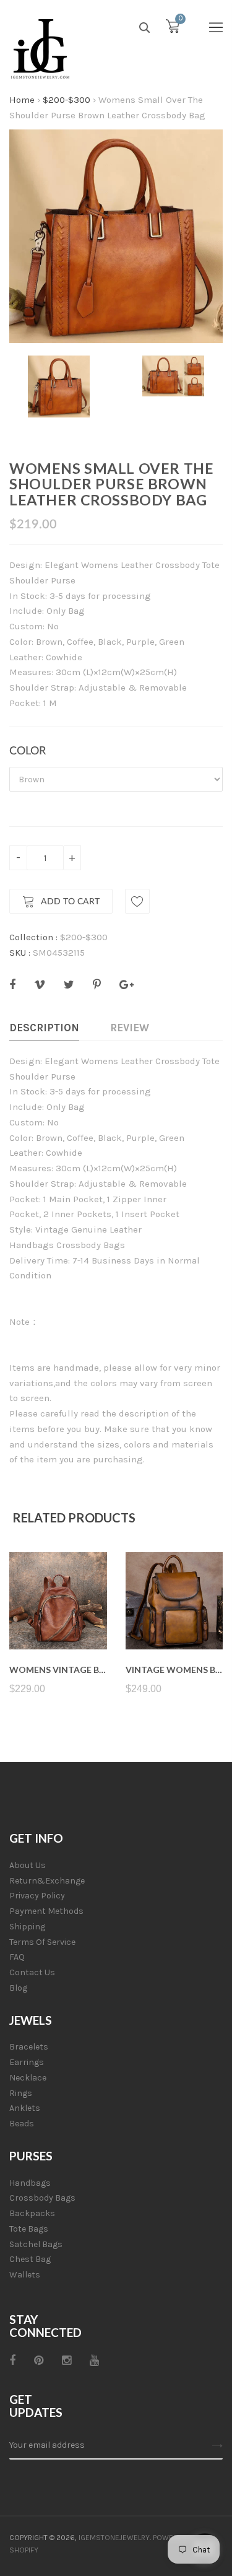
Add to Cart (70, 902)
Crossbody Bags (42, 2198)
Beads (22, 2124)
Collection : (33, 937)
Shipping (27, 1927)
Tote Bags (29, 2229)
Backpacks (32, 2213)
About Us (28, 1865)
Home (22, 100)
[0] (173, 29)
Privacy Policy (37, 1896)
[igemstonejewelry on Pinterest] (39, 2360)
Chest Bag (30, 2259)
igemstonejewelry (114, 2538)
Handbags (30, 2183)
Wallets (25, 2275)
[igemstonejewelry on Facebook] (12, 2360)
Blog (18, 1988)
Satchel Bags (36, 2244)
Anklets (25, 2108)
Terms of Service (42, 1942)
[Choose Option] (58, 1620)
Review (130, 1028)
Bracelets (29, 2047)
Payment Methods (46, 1911)
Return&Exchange (47, 1881)
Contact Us (32, 1972)
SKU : (20, 953)
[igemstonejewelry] (40, 50)
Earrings (27, 2062)
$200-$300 (67, 100)
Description (44, 1028)
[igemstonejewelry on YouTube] (94, 2360)
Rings (21, 2093)
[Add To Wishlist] (137, 901)
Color (28, 751)
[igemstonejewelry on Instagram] (67, 2360)
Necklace (28, 2078)
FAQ (17, 1957)
